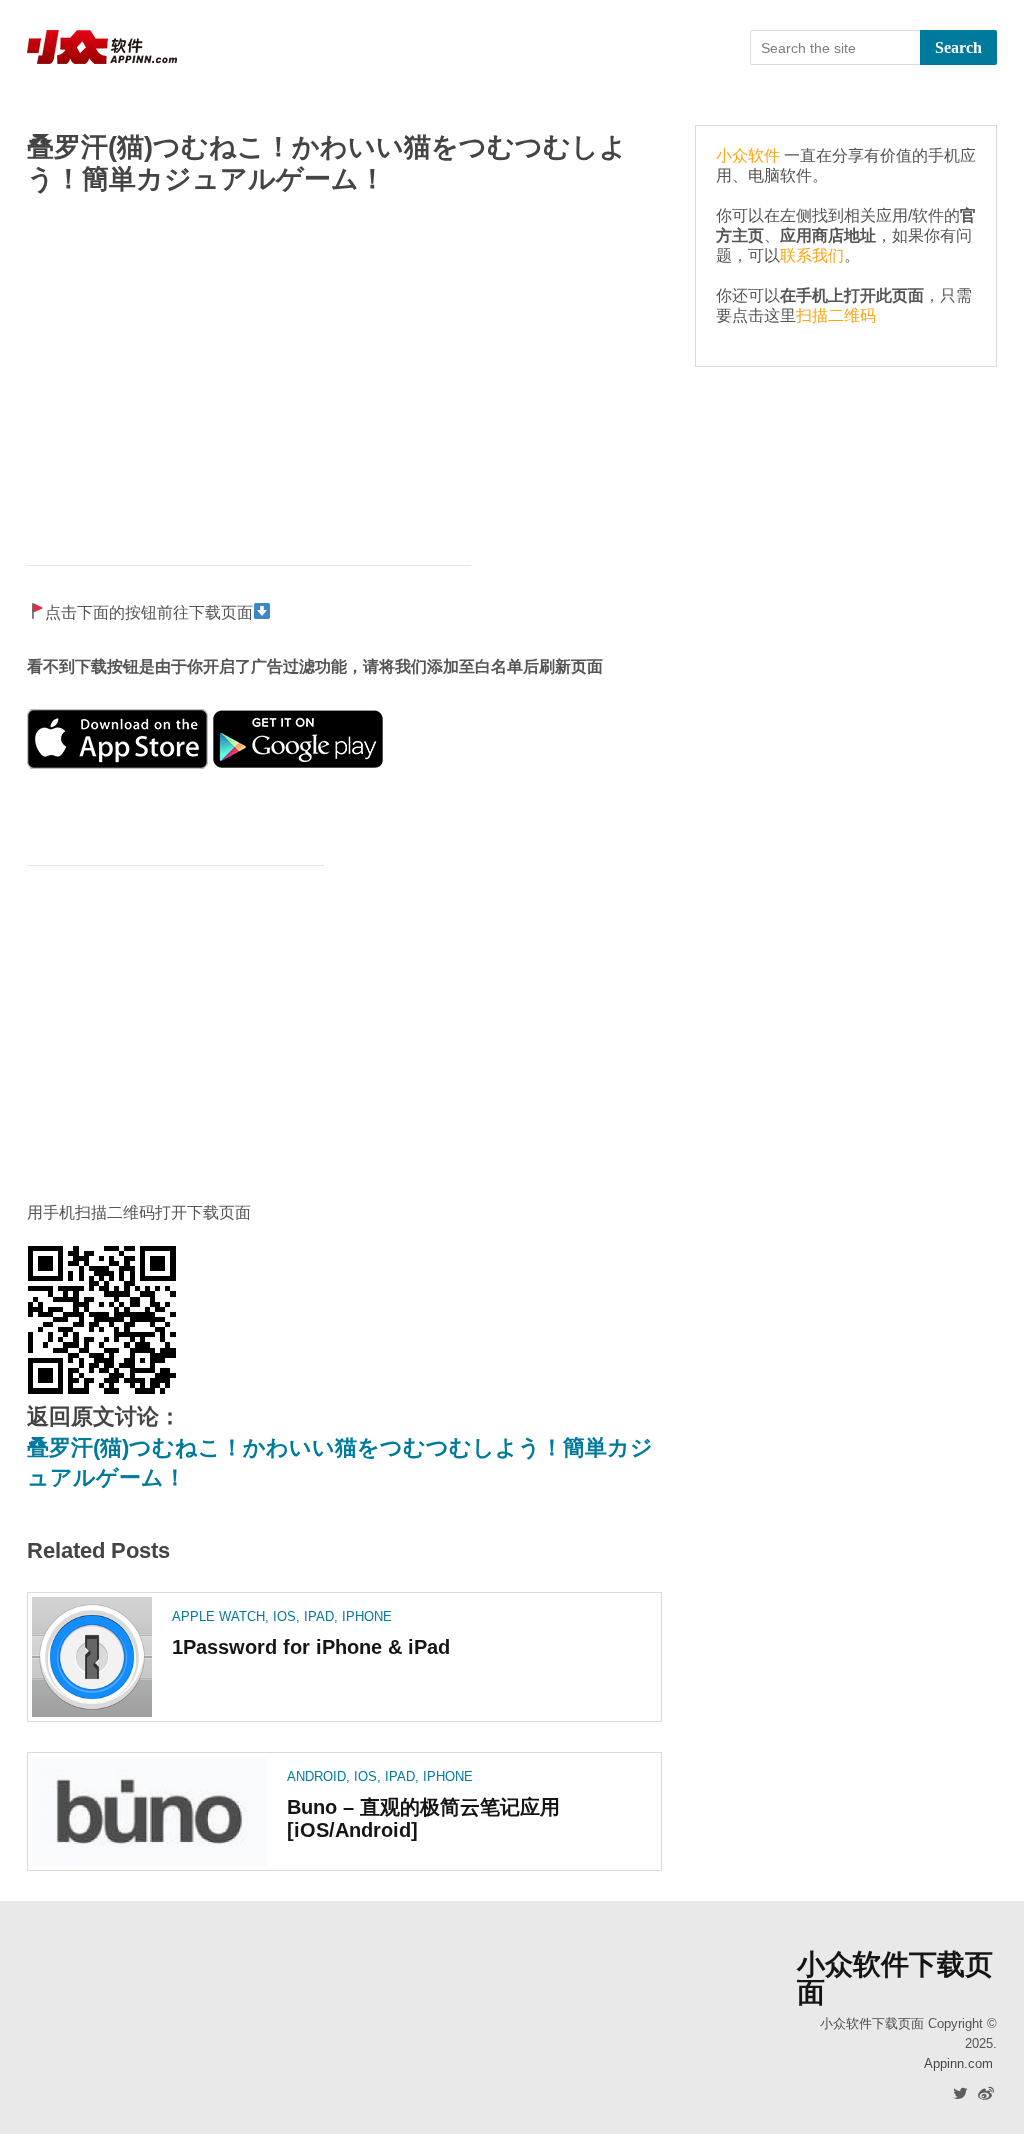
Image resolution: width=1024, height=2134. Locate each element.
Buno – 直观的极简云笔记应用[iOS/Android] (423, 1818)
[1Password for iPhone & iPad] (92, 1657)
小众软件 (748, 155)
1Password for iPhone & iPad (311, 1647)
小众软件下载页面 (895, 1979)
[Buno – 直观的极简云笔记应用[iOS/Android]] (149, 1811)
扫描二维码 (836, 315)
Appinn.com (958, 2063)
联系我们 (812, 255)
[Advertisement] (344, 370)
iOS (284, 1616)
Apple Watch (218, 1616)
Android (316, 1776)
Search (958, 47)
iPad (319, 1616)
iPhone (367, 1616)
